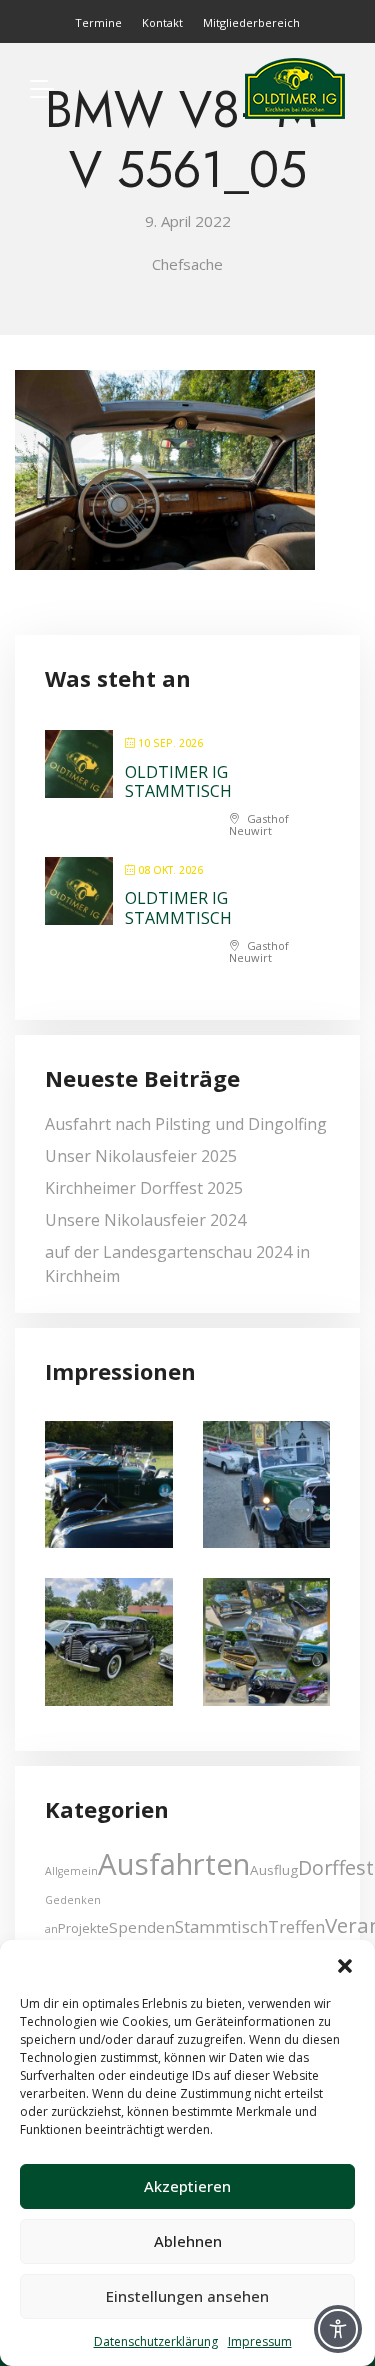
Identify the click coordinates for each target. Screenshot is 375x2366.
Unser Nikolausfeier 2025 (141, 1156)
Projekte (83, 1928)
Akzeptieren (187, 2186)
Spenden (142, 1927)
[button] (345, 1965)
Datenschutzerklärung (156, 2341)
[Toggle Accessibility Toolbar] (338, 2329)
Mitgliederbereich (251, 22)
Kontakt (162, 22)
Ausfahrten (174, 1864)
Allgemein (71, 1871)
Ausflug (274, 1870)
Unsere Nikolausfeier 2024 (145, 1220)
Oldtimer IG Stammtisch (178, 781)
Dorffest (336, 1867)
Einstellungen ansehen (187, 2296)
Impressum (260, 2341)
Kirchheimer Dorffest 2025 (144, 1188)
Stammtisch (221, 1926)
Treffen (296, 1926)
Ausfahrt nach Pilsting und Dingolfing (186, 1124)
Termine (98, 22)
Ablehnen (188, 2241)
